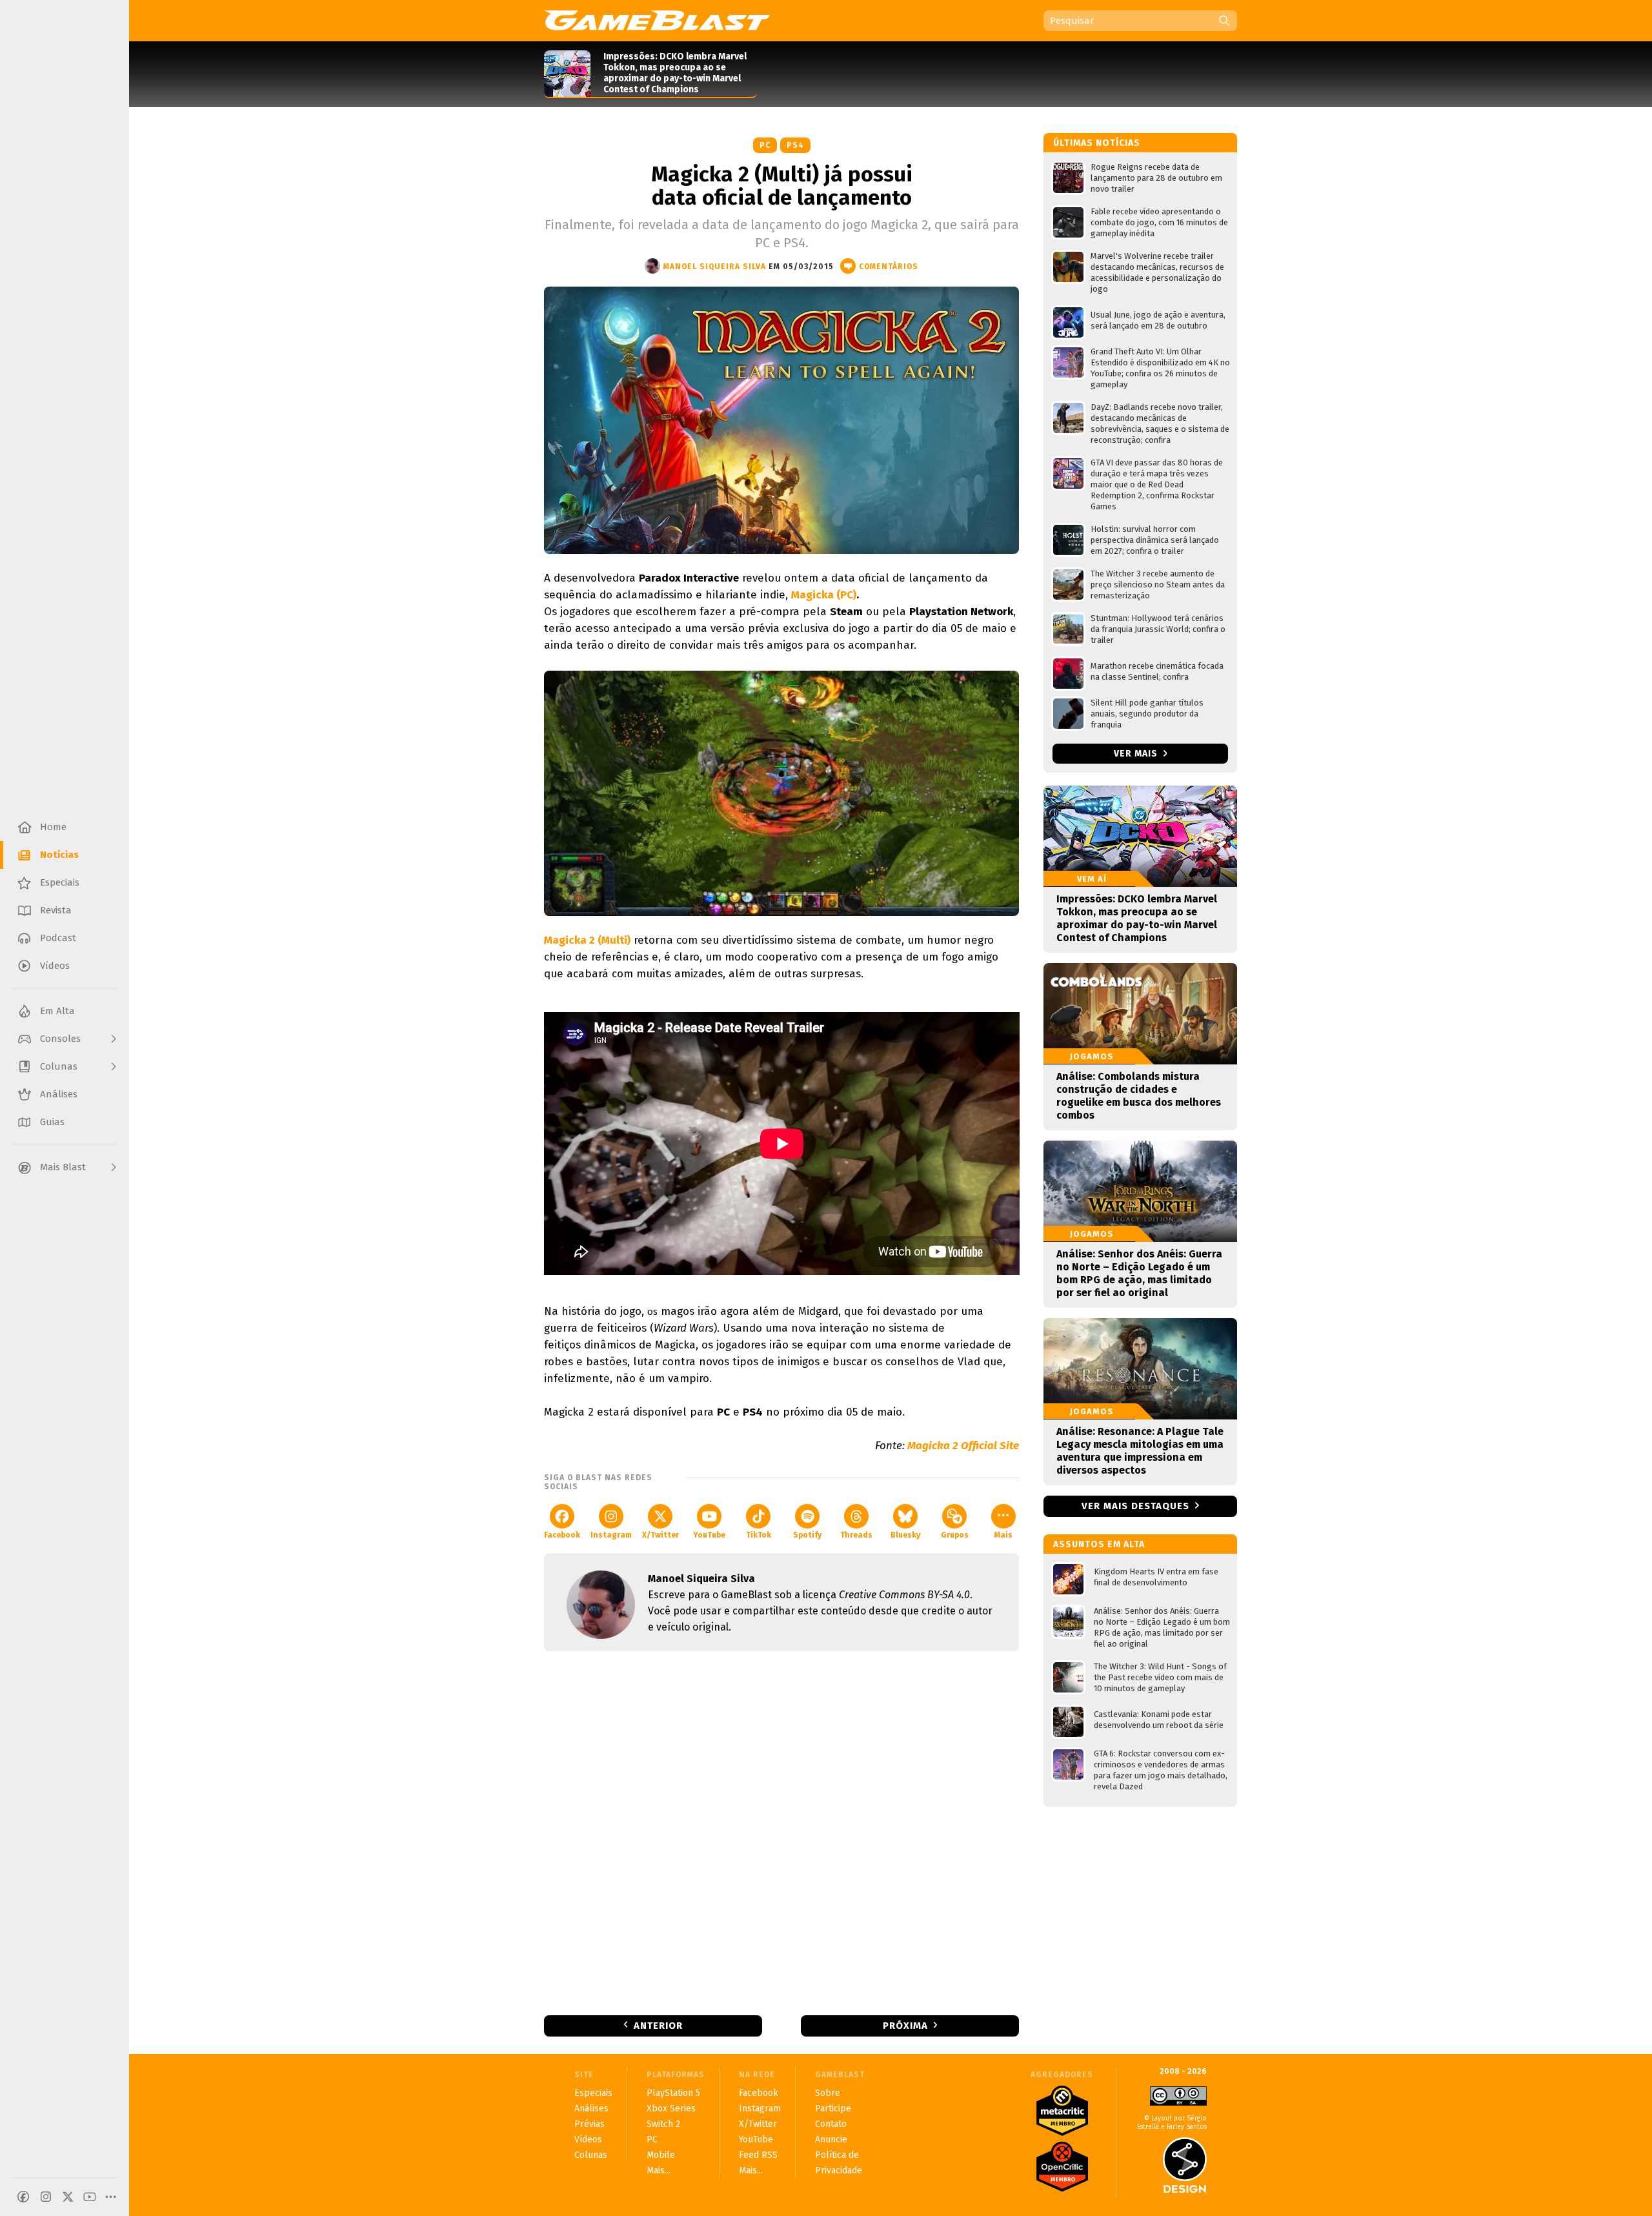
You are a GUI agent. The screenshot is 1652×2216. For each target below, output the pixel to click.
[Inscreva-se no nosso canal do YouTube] (90, 2197)
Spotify (807, 1535)
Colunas (591, 2155)
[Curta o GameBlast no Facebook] (23, 2197)
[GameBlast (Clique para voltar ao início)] (657, 20)
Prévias (589, 2124)
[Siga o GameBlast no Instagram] (46, 2197)
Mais (1003, 1535)
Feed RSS (758, 2155)
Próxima (905, 2026)
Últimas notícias (1097, 143)
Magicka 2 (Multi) (587, 940)
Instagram (611, 1535)
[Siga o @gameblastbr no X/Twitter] (68, 2197)
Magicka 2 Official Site (963, 1446)
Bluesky (905, 1535)
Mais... (659, 2170)
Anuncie (831, 2140)
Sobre (828, 2093)
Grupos (955, 1535)
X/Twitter (660, 1535)
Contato (831, 2124)
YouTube (709, 1535)
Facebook (562, 1535)
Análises (591, 2109)
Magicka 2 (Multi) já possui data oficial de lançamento (782, 186)
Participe (833, 2109)
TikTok (759, 1535)
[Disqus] (781, 1832)
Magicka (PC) (824, 595)
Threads (856, 1535)
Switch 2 (663, 2124)
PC (765, 145)
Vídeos (588, 2140)
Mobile (661, 2155)
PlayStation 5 (673, 2093)
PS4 (795, 145)
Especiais (593, 2093)
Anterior (658, 2026)
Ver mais (1137, 754)
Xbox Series (671, 2109)
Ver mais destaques (1135, 1506)
